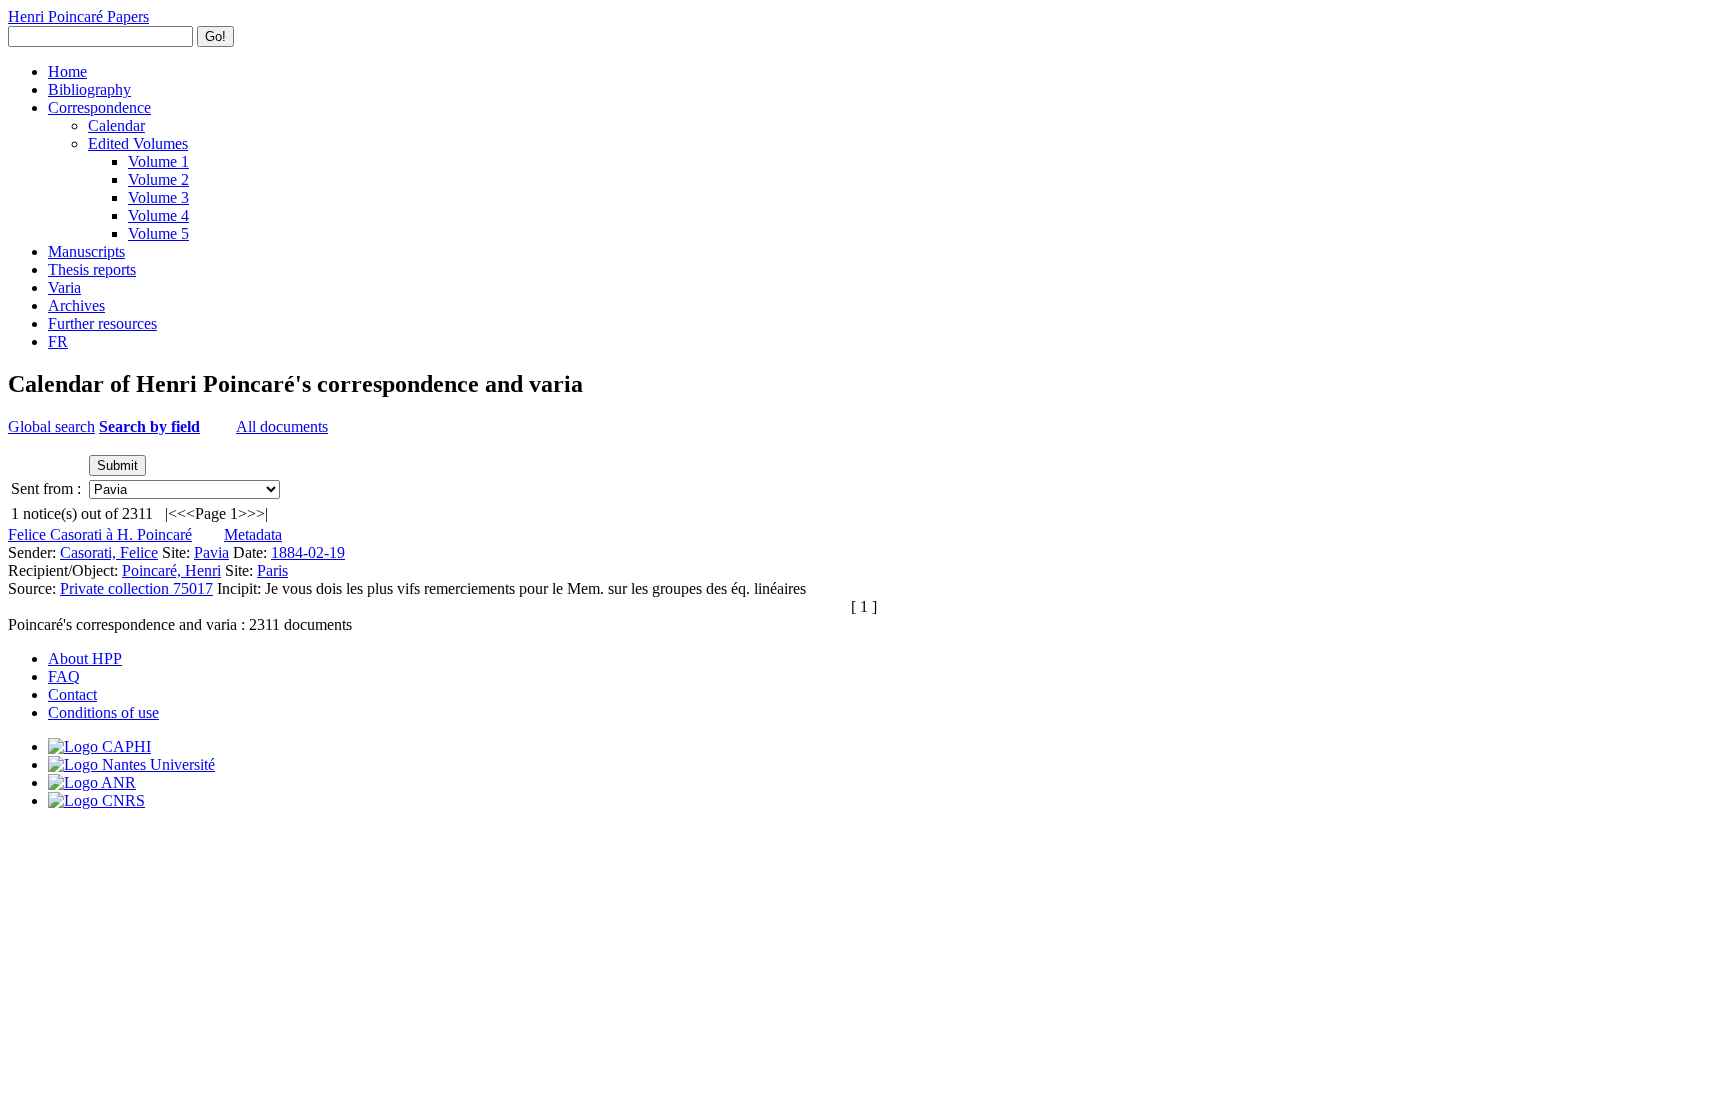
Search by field (149, 426)
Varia (64, 287)
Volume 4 (158, 215)
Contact (72, 694)
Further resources (102, 323)
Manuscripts (86, 251)
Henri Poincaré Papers (78, 16)
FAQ (64, 676)
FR (58, 341)
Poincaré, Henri (171, 570)
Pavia (211, 552)
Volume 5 (158, 233)
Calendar (116, 125)
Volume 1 (158, 161)
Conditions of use (103, 712)
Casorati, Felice (109, 552)
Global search (51, 426)
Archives (76, 305)
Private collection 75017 (136, 588)
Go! (215, 36)
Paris (272, 570)
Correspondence (99, 107)
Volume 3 (158, 197)
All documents (282, 426)
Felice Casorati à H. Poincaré (100, 534)
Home (67, 71)
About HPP (85, 658)
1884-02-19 (308, 552)
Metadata (253, 534)
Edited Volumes (138, 143)
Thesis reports (92, 269)
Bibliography (89, 89)
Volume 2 (158, 179)
